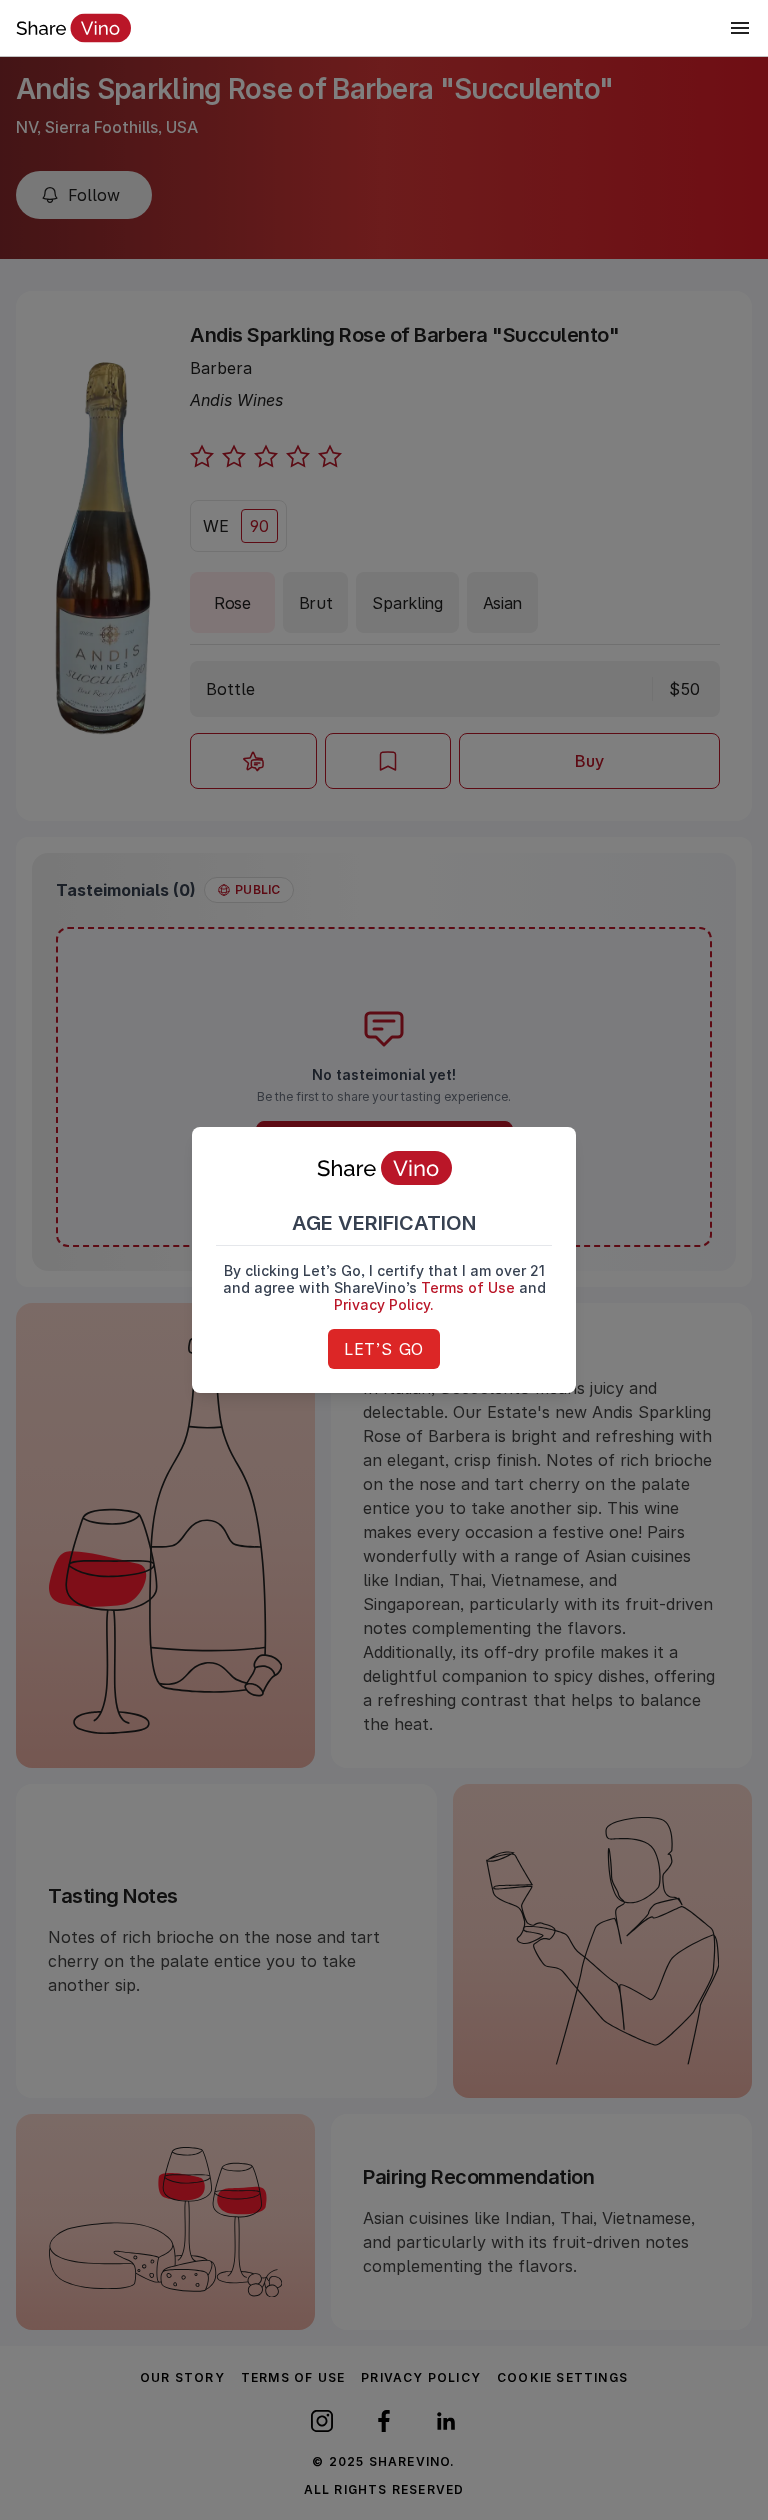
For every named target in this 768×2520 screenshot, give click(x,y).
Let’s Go (384, 1349)
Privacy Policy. (384, 1304)
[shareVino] (73, 28)
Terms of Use (468, 1287)
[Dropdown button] (740, 28)
